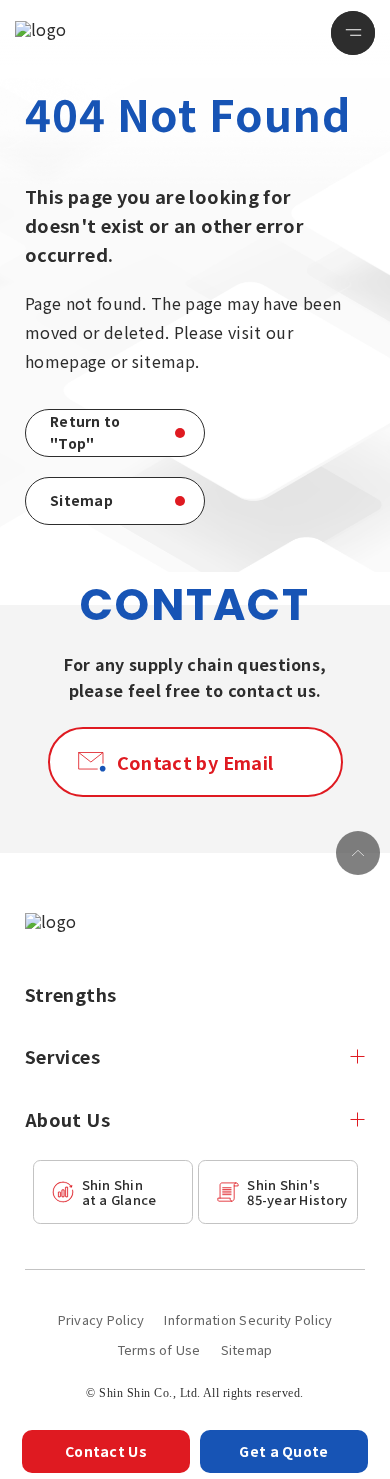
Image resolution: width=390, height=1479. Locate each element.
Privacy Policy (101, 1319)
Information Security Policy (248, 1319)
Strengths (70, 994)
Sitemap (247, 1349)
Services (62, 1056)
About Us (67, 1119)
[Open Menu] (353, 33)
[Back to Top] (358, 853)
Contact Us (106, 1451)
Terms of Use (159, 1349)
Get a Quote (283, 1451)
